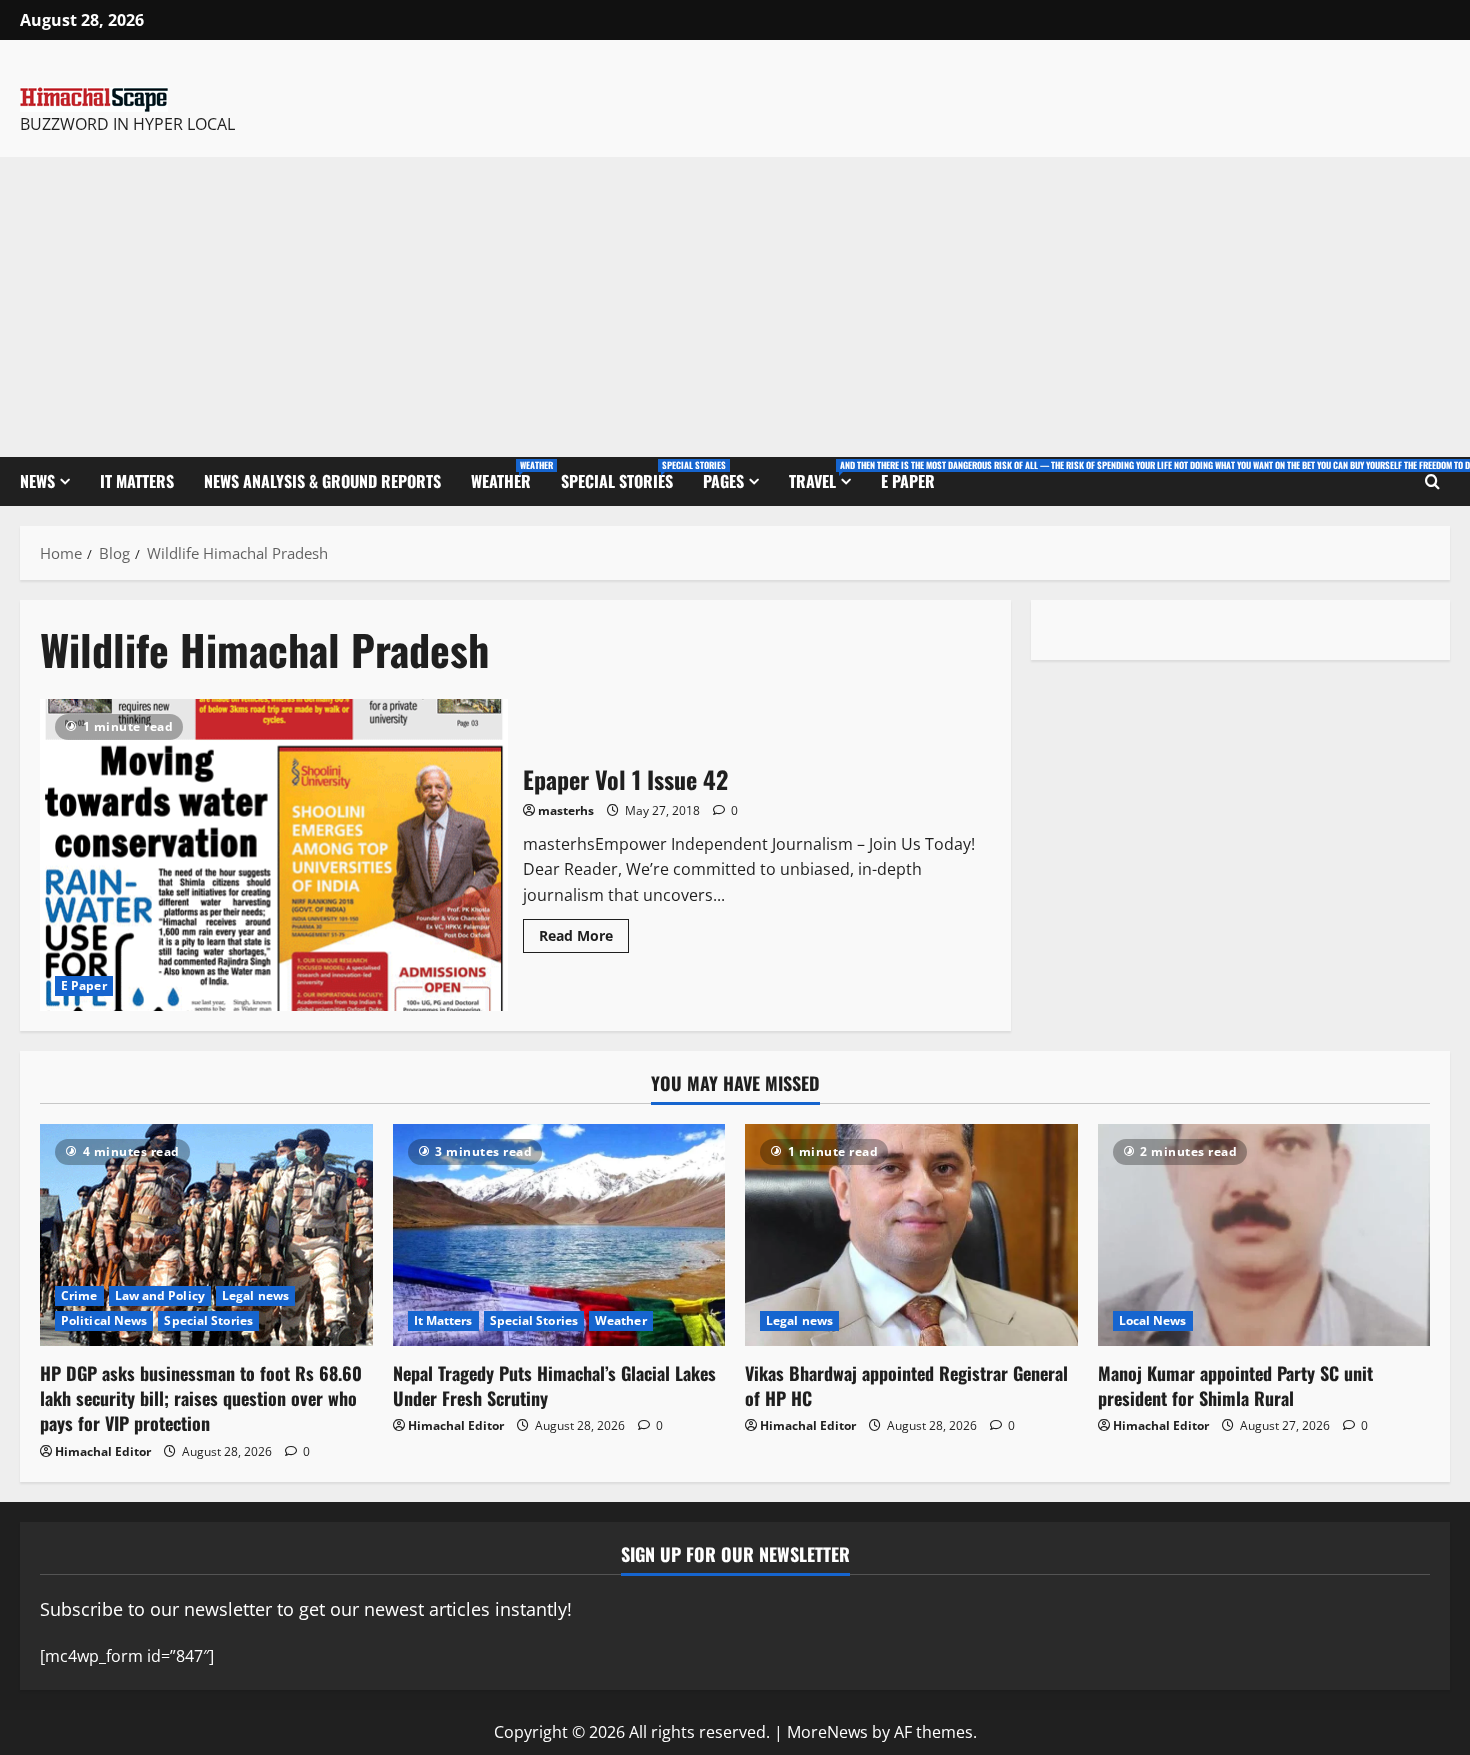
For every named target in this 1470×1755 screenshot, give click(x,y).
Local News (1153, 1320)
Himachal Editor (103, 1451)
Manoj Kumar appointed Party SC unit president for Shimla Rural (1235, 1385)
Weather (508, 475)
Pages (723, 481)
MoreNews (827, 1732)
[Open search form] (1432, 482)
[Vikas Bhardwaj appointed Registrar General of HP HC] (911, 1235)
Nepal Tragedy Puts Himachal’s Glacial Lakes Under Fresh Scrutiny (554, 1385)
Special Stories (624, 475)
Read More (584, 932)
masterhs (566, 810)
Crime (79, 1295)
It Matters (137, 481)
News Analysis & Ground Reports (322, 481)
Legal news (255, 1295)
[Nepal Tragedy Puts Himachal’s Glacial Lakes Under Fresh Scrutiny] (559, 1235)
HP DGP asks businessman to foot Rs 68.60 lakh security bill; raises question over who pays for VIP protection (201, 1398)
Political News (104, 1320)
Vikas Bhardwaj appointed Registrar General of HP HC (906, 1385)
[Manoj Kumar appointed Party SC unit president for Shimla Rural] (1264, 1235)
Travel (827, 475)
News (37, 481)
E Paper (908, 481)
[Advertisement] (735, 307)
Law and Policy (160, 1295)
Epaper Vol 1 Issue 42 (274, 855)
